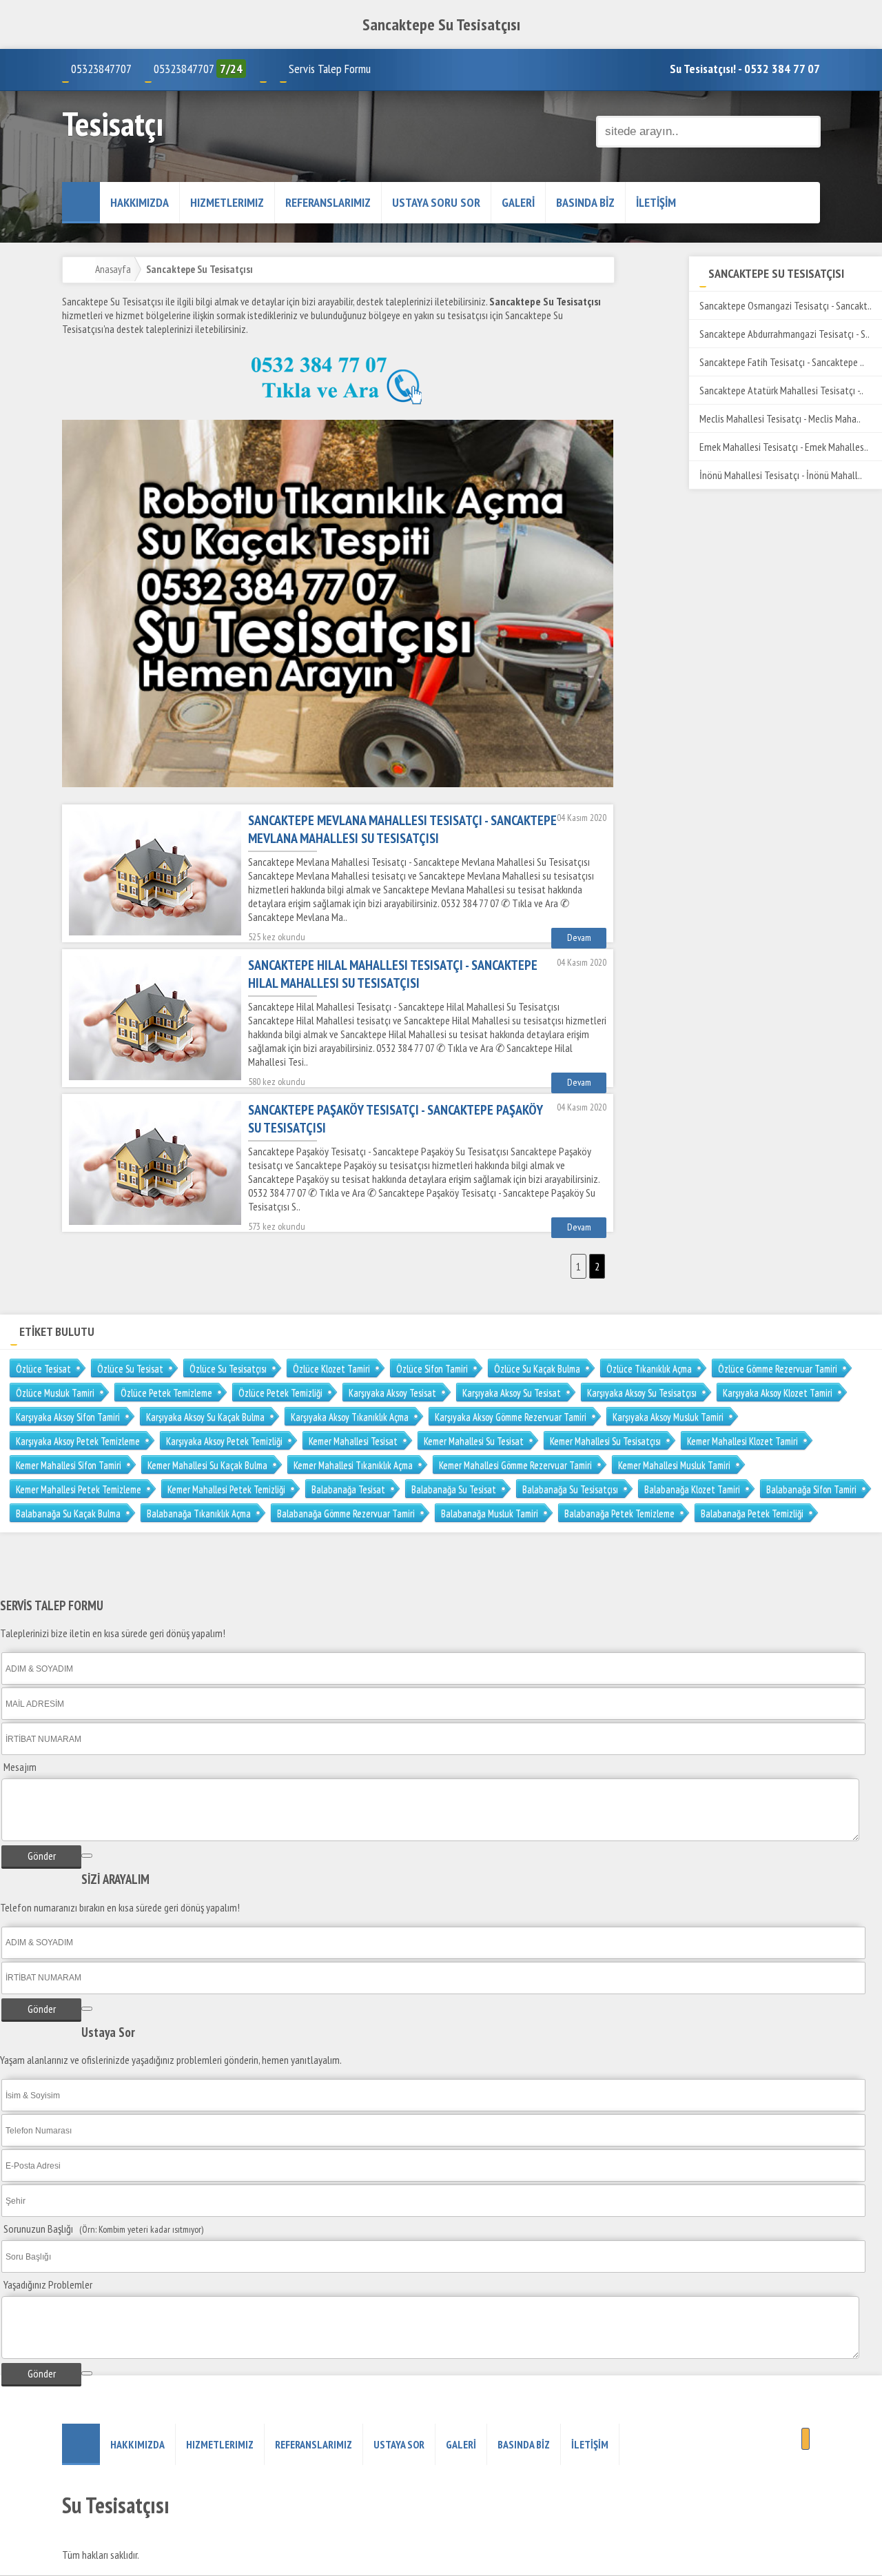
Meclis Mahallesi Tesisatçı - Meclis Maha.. (780, 418)
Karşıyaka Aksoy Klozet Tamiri (778, 1393)
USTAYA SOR (399, 2444)
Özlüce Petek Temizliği (280, 1393)
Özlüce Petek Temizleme (166, 1393)
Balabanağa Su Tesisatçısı (570, 1489)
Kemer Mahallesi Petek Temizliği (226, 1489)
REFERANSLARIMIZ (328, 202)
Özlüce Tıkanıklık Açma (649, 1369)
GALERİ (518, 202)
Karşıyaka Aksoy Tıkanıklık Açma (350, 1417)
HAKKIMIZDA (140, 202)
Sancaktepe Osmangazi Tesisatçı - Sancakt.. (786, 305)
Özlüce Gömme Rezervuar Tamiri (778, 1369)
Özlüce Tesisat (43, 1369)
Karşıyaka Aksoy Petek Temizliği (224, 1441)
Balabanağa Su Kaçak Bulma (68, 1513)
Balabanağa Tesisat (348, 1489)
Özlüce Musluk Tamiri (55, 1393)
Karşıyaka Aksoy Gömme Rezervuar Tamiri (511, 1417)
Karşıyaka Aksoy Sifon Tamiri (68, 1417)
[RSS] (806, 2439)
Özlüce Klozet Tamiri (331, 1369)
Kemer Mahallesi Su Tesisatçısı (605, 1441)
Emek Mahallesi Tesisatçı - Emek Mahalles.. (784, 447)
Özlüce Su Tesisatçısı (228, 1369)
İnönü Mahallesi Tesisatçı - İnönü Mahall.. (781, 475)
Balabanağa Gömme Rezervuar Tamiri (346, 1513)
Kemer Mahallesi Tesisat (353, 1441)
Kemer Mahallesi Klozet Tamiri (742, 1441)
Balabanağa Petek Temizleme (619, 1513)
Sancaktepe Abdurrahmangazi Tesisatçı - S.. (784, 334)
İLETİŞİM (656, 202)
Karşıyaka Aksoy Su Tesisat (512, 1393)
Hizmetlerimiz (227, 202)
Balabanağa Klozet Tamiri (692, 1489)
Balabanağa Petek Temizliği (752, 1513)
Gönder (42, 1856)
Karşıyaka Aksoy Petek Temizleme (78, 1441)
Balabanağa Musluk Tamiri (490, 1513)
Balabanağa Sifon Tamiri (811, 1489)
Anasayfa (113, 269)
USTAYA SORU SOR (436, 202)
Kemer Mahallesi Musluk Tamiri (674, 1465)
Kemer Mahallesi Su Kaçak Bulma (207, 1465)
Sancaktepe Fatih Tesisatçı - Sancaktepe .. (782, 362)
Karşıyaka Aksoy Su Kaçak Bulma (205, 1417)
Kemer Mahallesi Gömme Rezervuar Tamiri (515, 1465)
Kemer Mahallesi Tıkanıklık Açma (353, 1465)
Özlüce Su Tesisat (130, 1369)
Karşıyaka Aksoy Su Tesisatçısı (642, 1393)
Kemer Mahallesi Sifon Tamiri (69, 1465)
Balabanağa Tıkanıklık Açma (199, 1513)
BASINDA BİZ (585, 202)
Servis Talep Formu (330, 69)
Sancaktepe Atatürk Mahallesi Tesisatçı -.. (781, 390)
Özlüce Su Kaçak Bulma (537, 1369)
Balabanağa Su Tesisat (454, 1489)
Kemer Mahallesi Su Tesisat (474, 1441)
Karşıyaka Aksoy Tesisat (392, 1393)
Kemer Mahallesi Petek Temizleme (79, 1489)
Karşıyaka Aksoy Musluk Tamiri (668, 1417)
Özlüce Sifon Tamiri (432, 1369)
